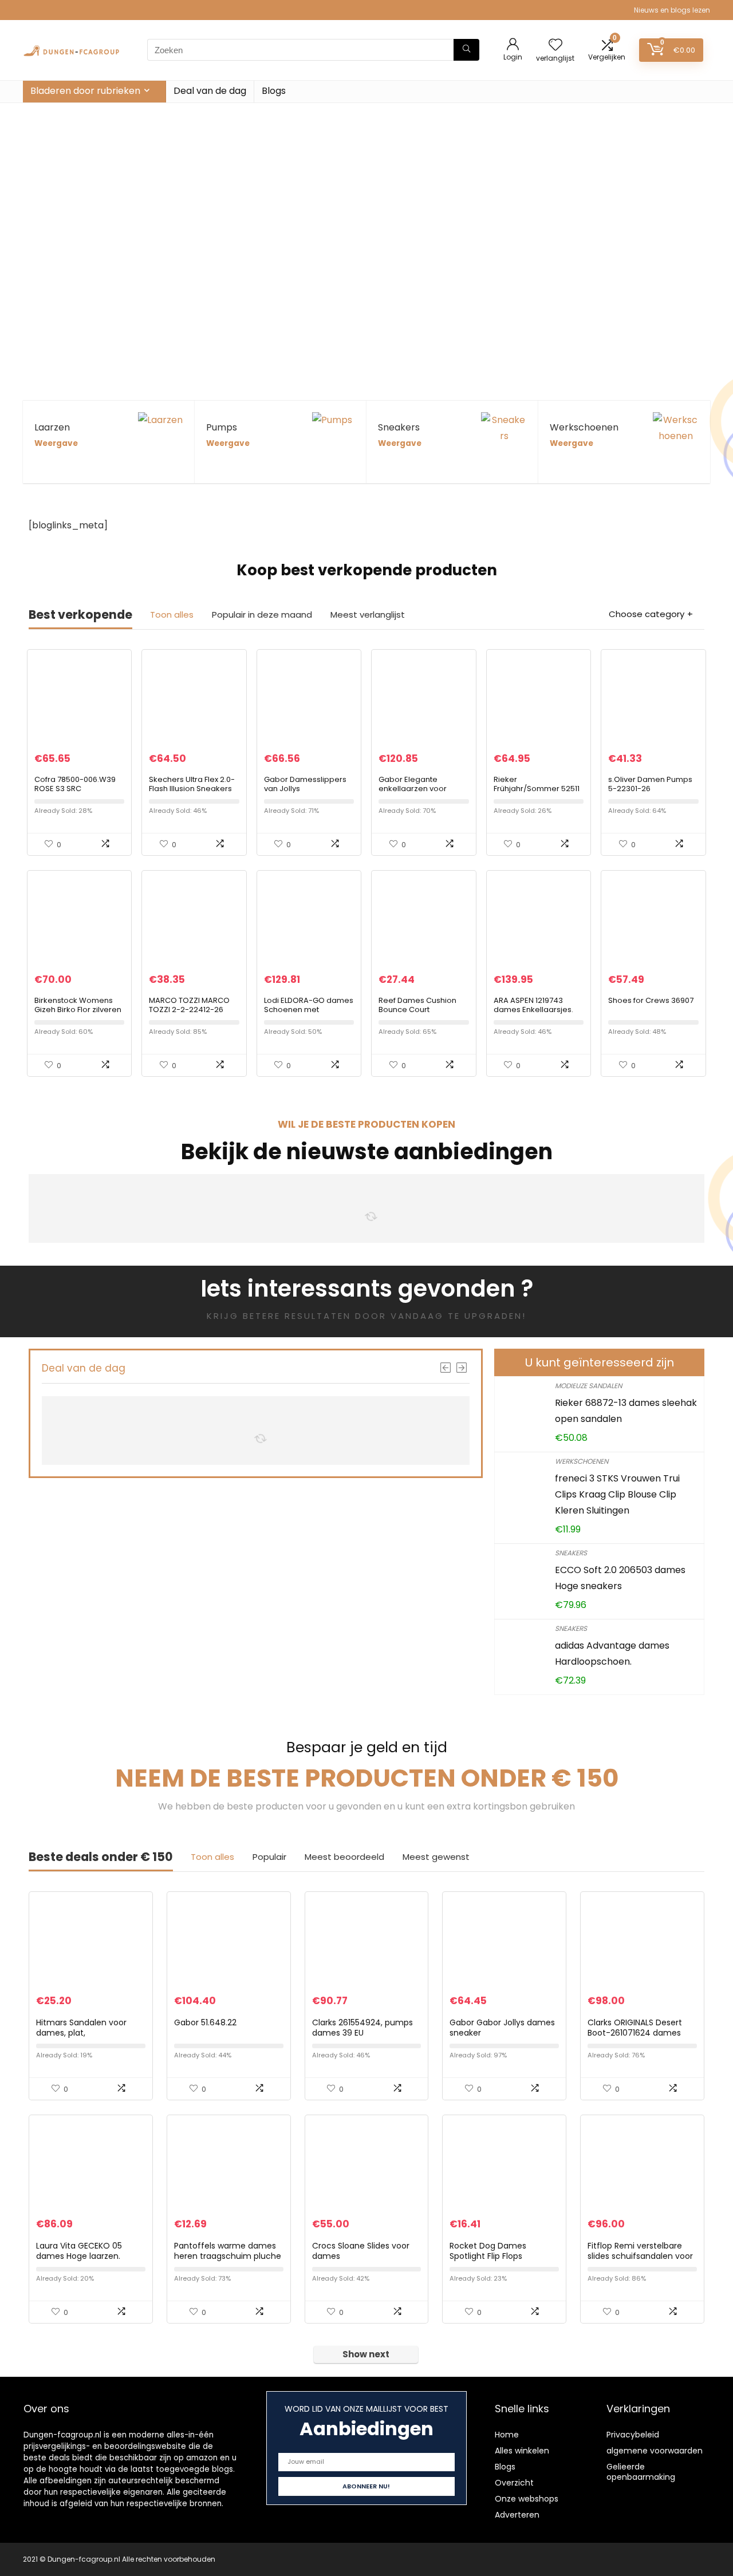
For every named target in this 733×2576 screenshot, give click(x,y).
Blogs (274, 91)
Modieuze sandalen (588, 1386)
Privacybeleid (633, 2435)
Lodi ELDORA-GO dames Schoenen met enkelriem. (309, 1010)
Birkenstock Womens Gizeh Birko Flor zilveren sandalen (78, 1010)
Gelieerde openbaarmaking (641, 2472)
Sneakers (571, 1553)
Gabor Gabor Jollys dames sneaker (502, 2028)
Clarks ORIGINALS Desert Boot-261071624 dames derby (635, 2033)
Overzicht (514, 2483)
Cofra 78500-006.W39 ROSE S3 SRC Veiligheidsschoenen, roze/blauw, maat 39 (75, 793)
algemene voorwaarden (655, 2451)
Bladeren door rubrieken (85, 91)
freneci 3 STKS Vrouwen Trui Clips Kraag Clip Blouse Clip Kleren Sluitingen (617, 1494)
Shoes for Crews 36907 (651, 1000)
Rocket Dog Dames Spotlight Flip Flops (488, 2251)
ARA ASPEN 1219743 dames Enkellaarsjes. (533, 1005)
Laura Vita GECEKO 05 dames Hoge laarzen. (79, 2251)
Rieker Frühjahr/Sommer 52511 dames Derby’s (537, 789)
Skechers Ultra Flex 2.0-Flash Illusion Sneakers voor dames (192, 789)
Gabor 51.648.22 (205, 2022)
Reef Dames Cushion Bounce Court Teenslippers (417, 1010)
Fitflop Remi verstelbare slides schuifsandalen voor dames (640, 2256)
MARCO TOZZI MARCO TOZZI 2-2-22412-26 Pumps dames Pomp (189, 1010)
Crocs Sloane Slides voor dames (361, 2251)
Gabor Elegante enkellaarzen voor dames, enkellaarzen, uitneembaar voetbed (420, 793)
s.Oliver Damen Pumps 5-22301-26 (650, 784)
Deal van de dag (210, 91)
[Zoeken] (466, 50)
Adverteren (517, 2515)
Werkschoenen (582, 1461)
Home (507, 2435)
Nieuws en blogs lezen (672, 10)
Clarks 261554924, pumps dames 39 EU (362, 2028)
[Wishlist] (555, 46)
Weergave (56, 443)
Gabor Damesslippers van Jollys (305, 784)
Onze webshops (527, 2499)
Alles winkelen (522, 2451)
